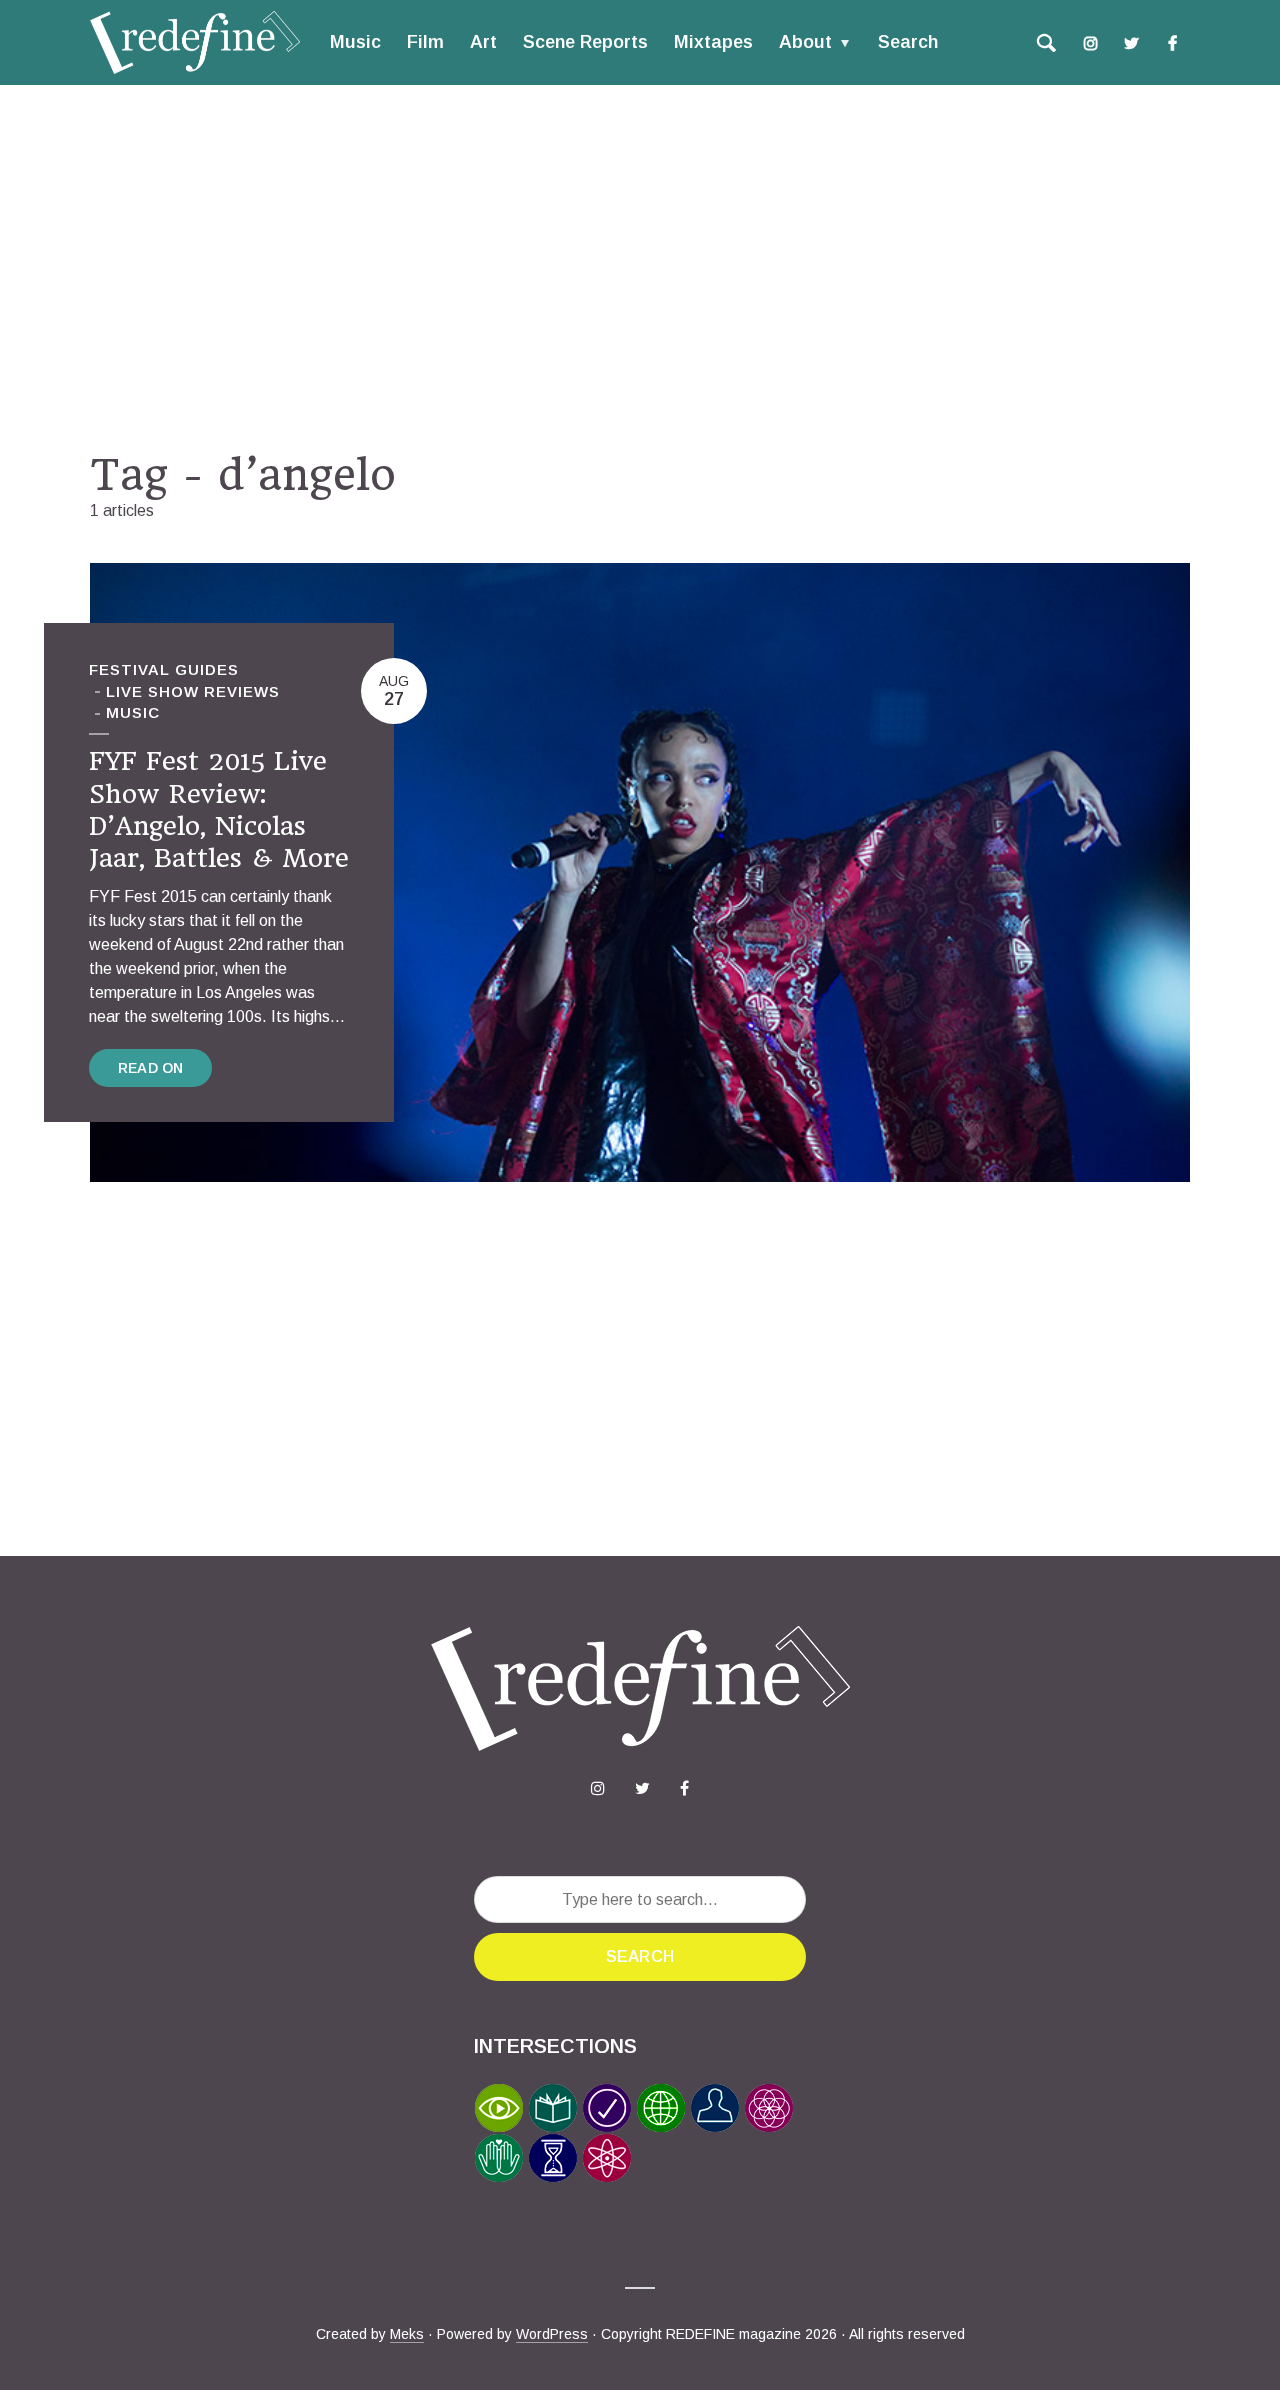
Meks (407, 2334)
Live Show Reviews (193, 691)
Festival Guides (164, 669)
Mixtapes (713, 42)
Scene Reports (585, 42)
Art (483, 42)
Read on (150, 1068)
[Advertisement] (640, 267)
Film (425, 42)
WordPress (552, 2334)
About (805, 42)
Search (908, 42)
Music (355, 42)
